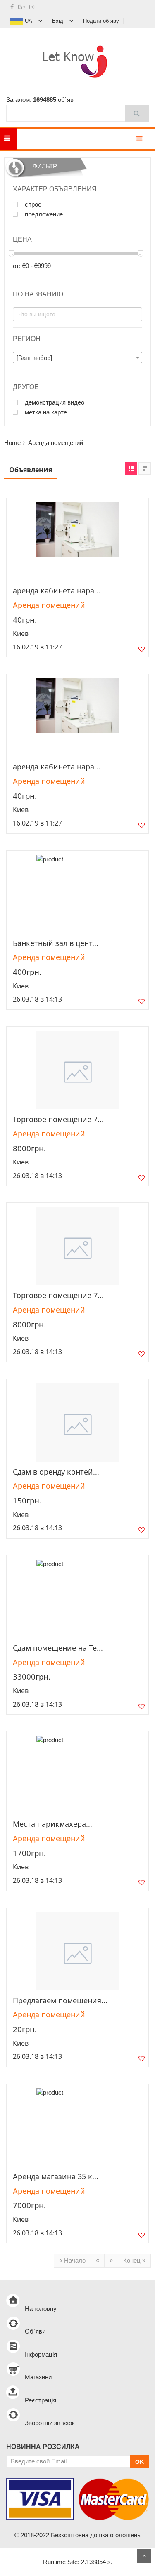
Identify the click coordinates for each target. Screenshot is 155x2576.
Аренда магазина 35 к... (56, 2176)
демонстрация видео (54, 402)
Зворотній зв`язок (50, 2423)
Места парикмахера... (52, 1824)
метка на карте (45, 412)
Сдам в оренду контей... (56, 1472)
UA (29, 21)
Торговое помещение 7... (58, 1119)
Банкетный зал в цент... (56, 943)
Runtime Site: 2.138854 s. (78, 2562)
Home (12, 443)
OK (139, 2462)
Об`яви (35, 2331)
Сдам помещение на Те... (58, 1648)
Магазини (38, 2377)
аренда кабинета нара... (57, 590)
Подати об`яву (101, 21)
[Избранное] (142, 651)
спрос (32, 205)
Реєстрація (41, 2400)
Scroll (144, 2556)
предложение (43, 214)
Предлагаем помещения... (60, 2000)
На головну (41, 2309)
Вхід (58, 21)
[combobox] (77, 358)
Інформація (41, 2354)
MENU (29, 139)
